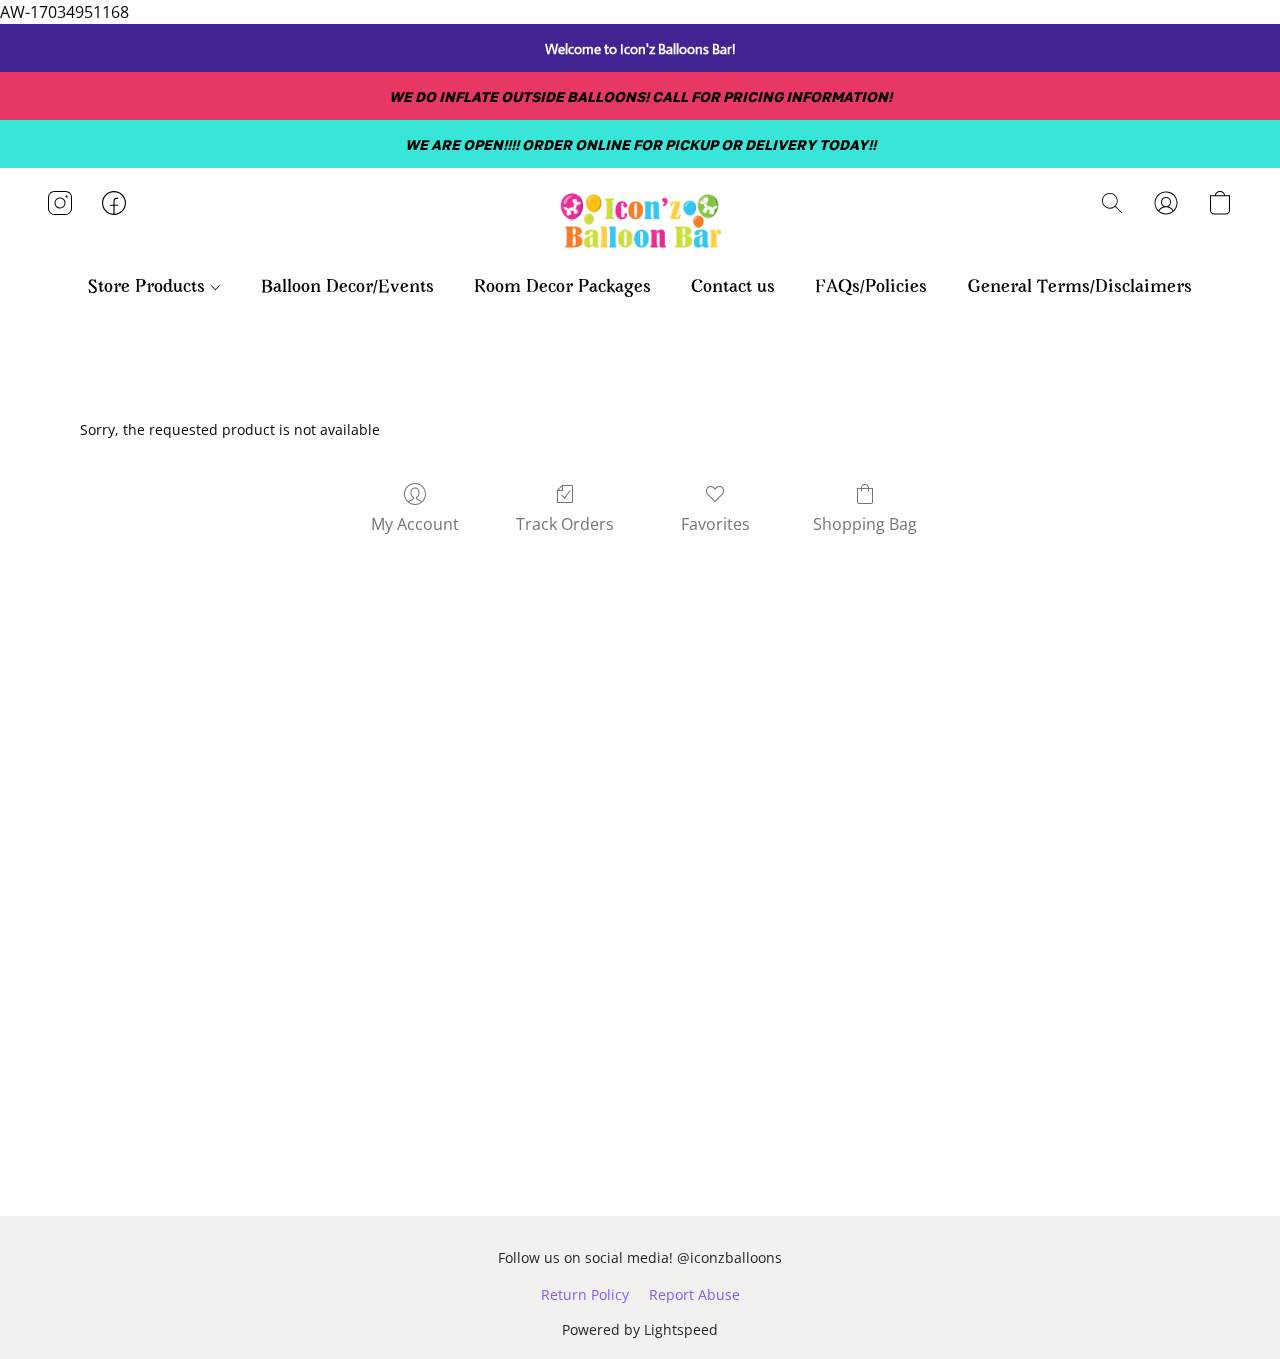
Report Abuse (694, 1294)
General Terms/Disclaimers (1079, 288)
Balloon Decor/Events (347, 288)
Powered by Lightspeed (640, 1329)
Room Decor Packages (562, 288)
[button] (640, 223)
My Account (415, 524)
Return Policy (585, 1294)
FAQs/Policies (871, 288)
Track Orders (565, 524)
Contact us (733, 288)
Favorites (715, 524)
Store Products (149, 288)
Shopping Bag (865, 524)
